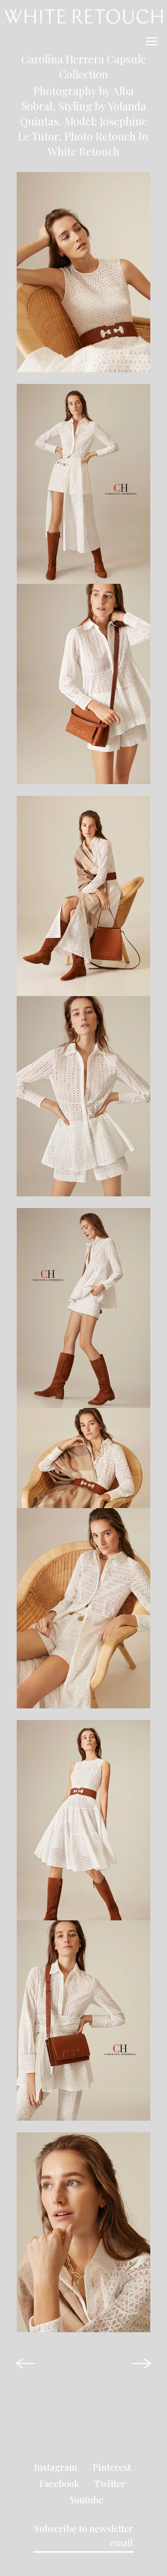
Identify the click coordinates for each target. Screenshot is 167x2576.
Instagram (56, 2467)
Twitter (110, 2483)
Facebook (59, 2483)
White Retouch (84, 151)
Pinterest (112, 2467)
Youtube (86, 2500)
